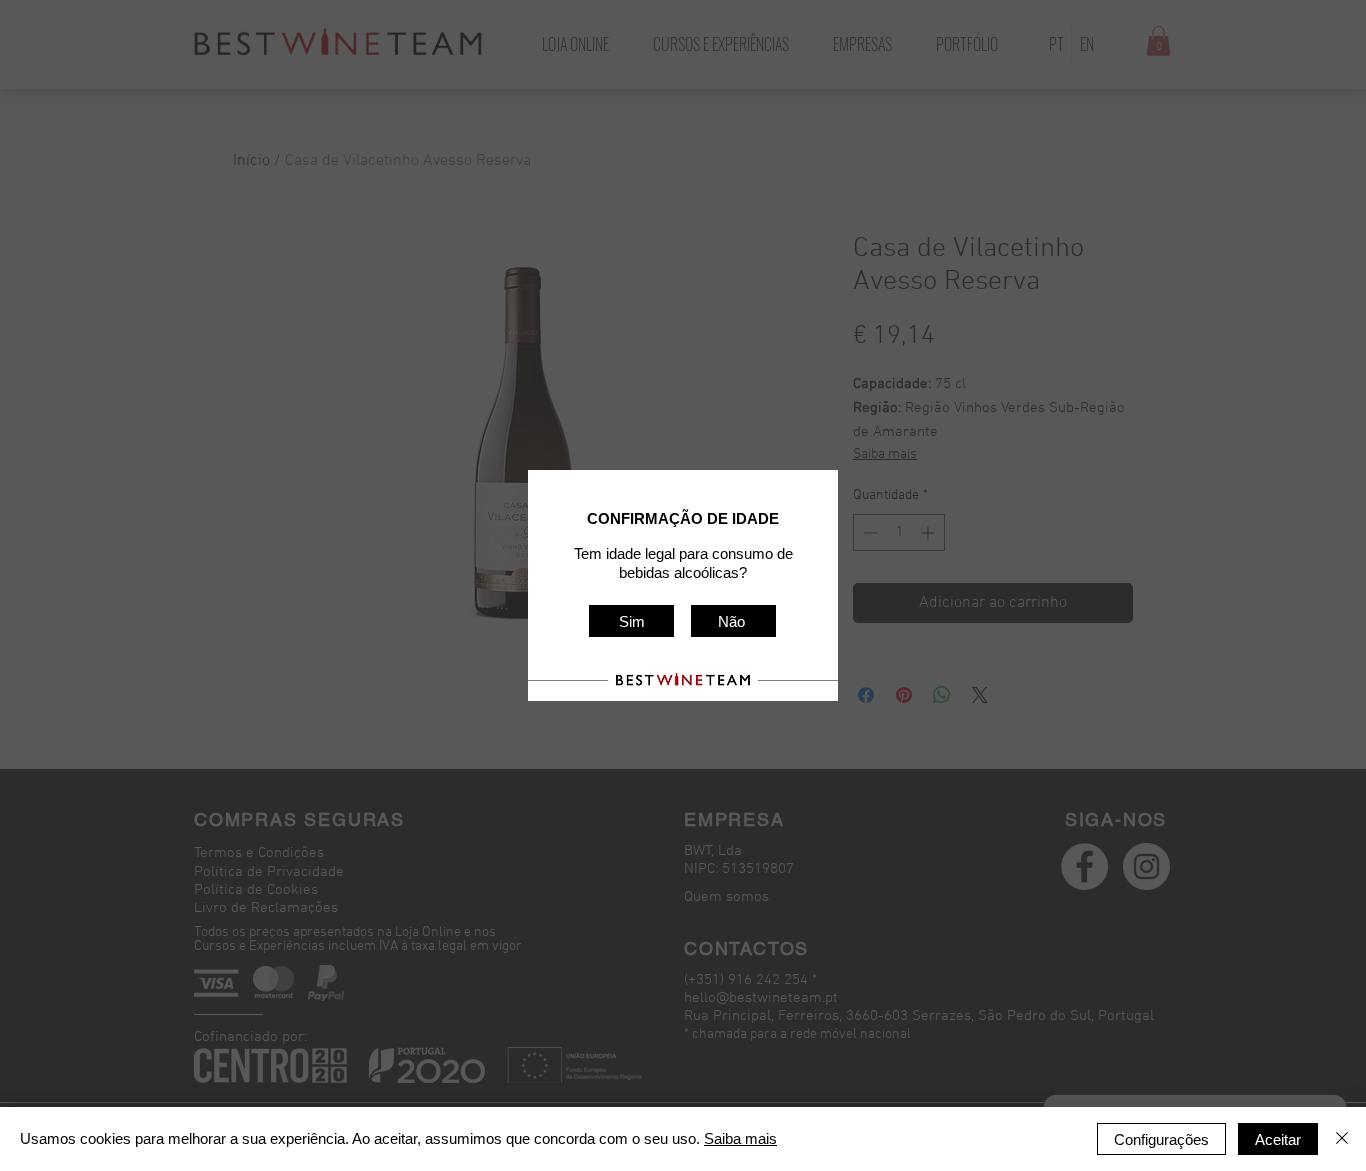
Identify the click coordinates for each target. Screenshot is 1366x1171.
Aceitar (1278, 1139)
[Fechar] (1342, 1139)
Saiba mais (740, 1138)
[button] (631, 621)
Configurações (1161, 1139)
